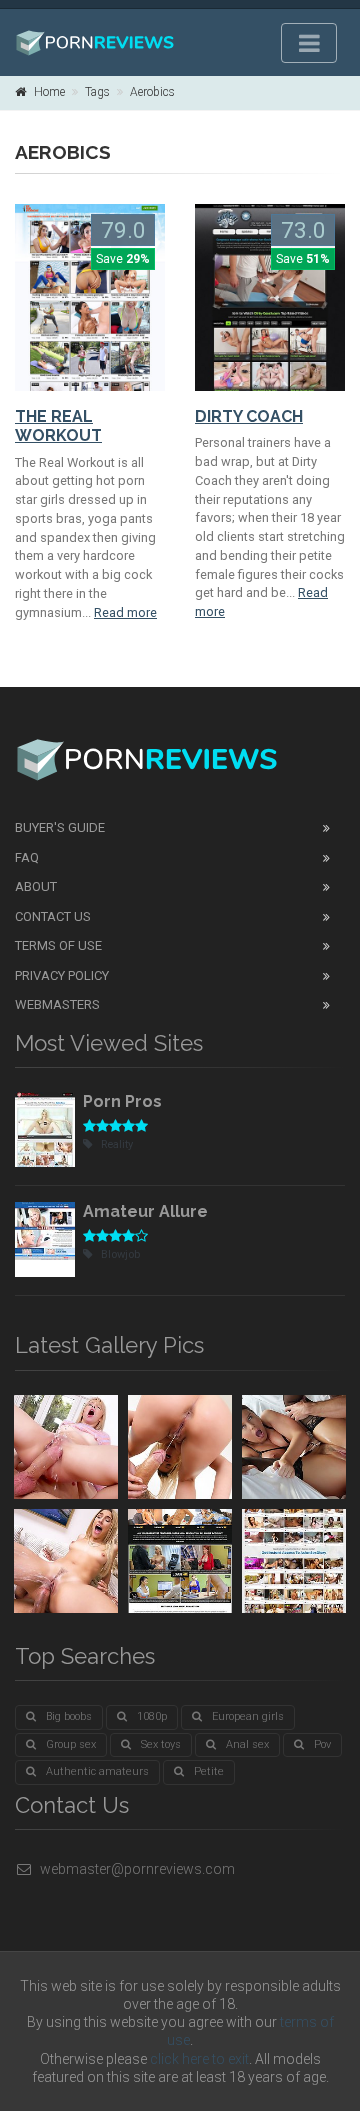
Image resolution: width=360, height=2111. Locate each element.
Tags (97, 92)
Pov (322, 1744)
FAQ (27, 857)
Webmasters (57, 1004)
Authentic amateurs (97, 1771)
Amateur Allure (145, 1211)
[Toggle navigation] (309, 43)
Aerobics (152, 92)
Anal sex (247, 1744)
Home (49, 92)
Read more (125, 612)
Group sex (71, 1744)
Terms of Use (58, 945)
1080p (152, 1716)
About (36, 886)
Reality (117, 1144)
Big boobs (69, 1716)
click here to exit (199, 2059)
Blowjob (120, 1254)
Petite (209, 1771)
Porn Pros (122, 1101)
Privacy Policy (62, 975)
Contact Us (53, 916)
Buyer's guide (60, 827)
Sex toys (161, 1744)
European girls (248, 1716)
